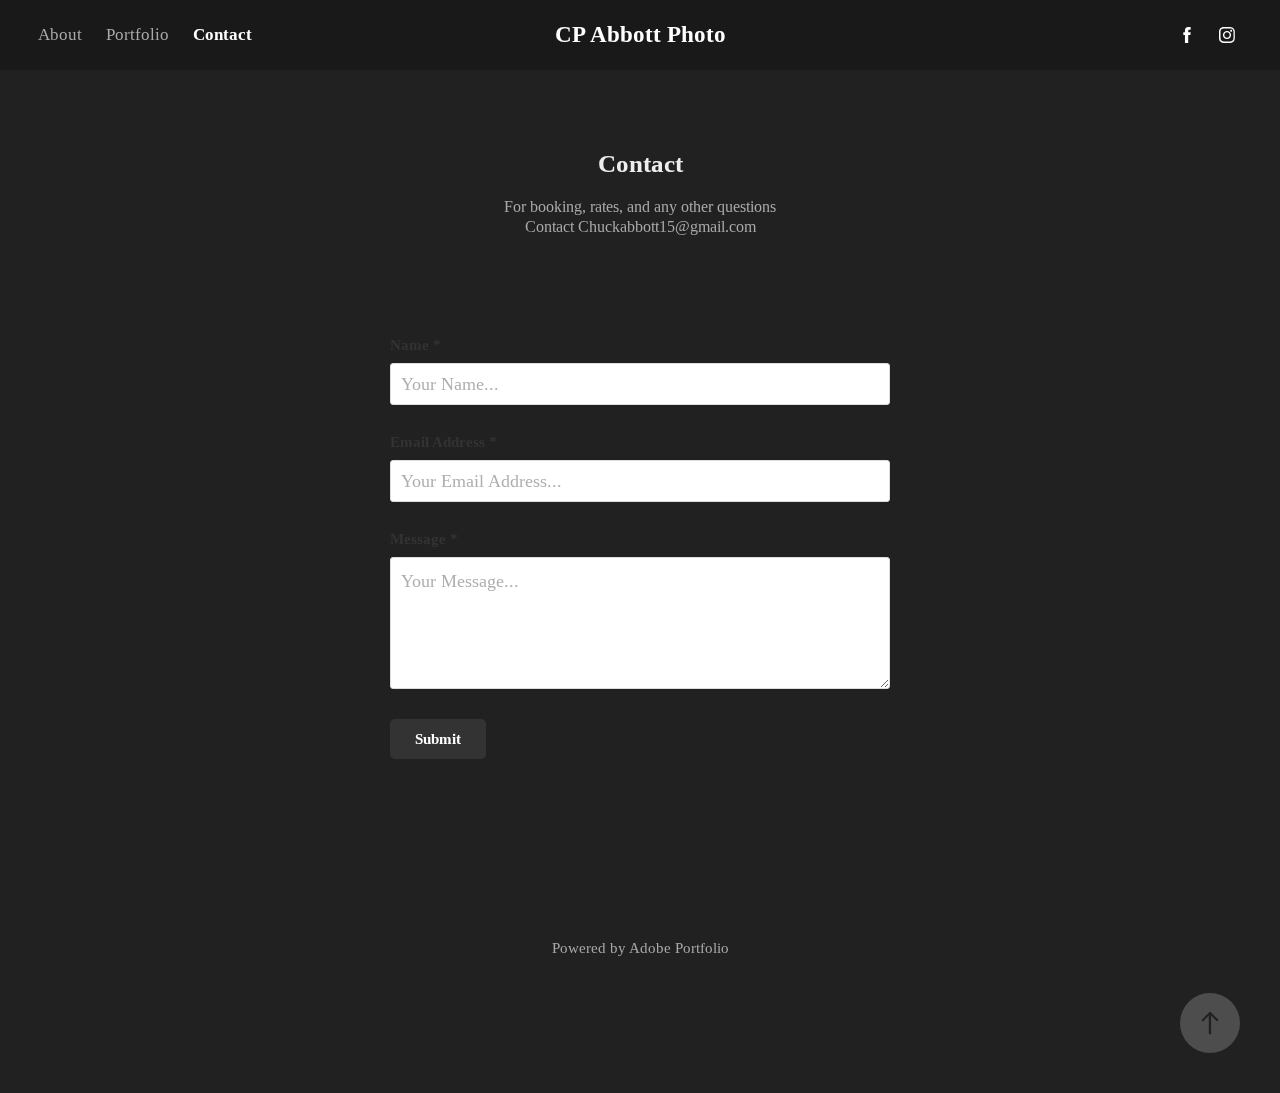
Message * (424, 539)
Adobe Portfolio (679, 948)
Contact (222, 34)
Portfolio (137, 34)
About (60, 34)
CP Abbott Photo (640, 34)
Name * (415, 345)
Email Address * (443, 442)
